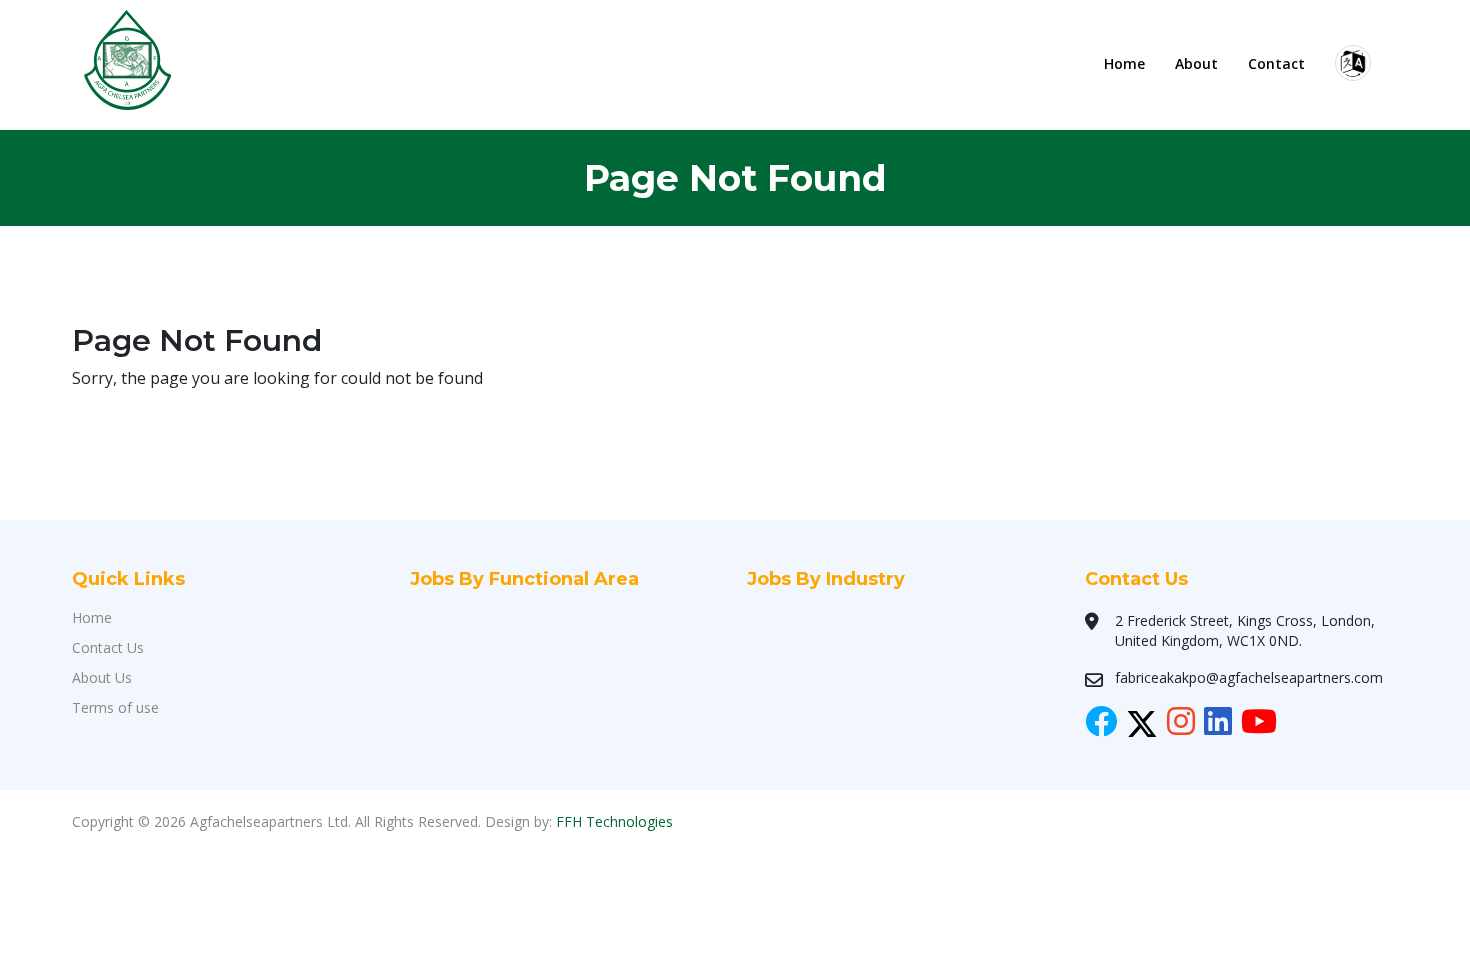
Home (1124, 63)
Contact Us (108, 647)
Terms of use (115, 707)
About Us (102, 677)
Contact (1276, 63)
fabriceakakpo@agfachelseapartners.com (1249, 677)
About (1196, 63)
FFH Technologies (614, 821)
